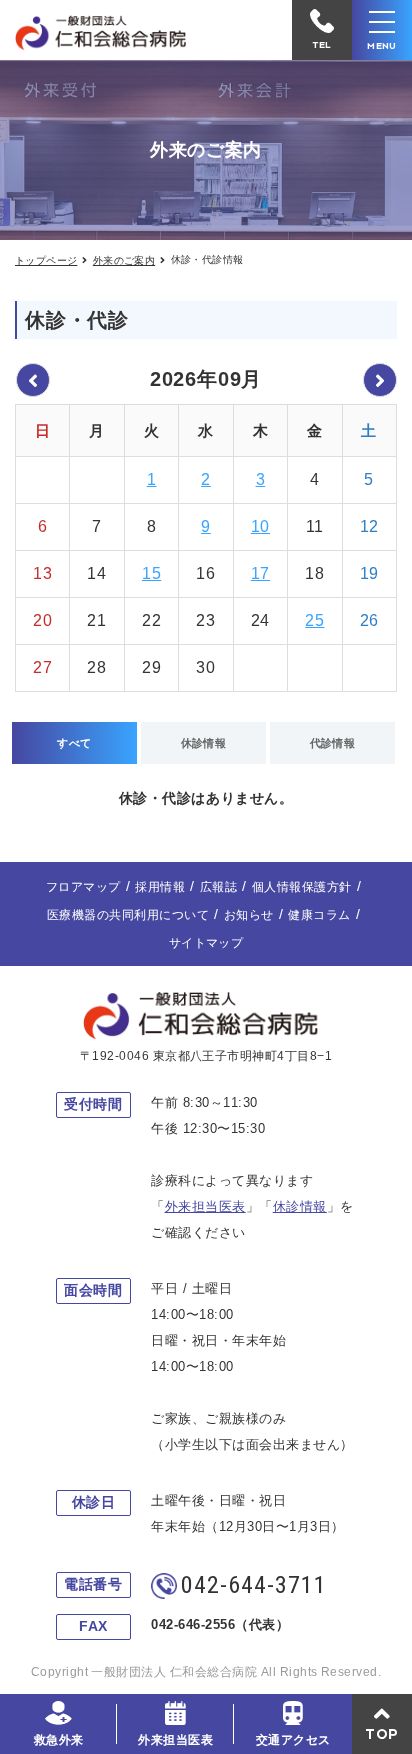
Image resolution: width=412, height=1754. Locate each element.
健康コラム (319, 915)
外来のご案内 (124, 260)
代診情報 (333, 743)
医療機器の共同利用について (128, 915)
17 (260, 573)
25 (314, 620)
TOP (382, 1734)
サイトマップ (206, 943)
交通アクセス (293, 1740)
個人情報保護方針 (302, 887)
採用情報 (160, 887)
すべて (74, 743)
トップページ (46, 260)
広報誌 (218, 887)
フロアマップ (83, 887)
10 (260, 526)
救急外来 (59, 1740)
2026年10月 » (380, 380)
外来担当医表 (175, 1740)
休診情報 (204, 743)
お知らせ (249, 915)
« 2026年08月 (33, 380)
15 (151, 573)
